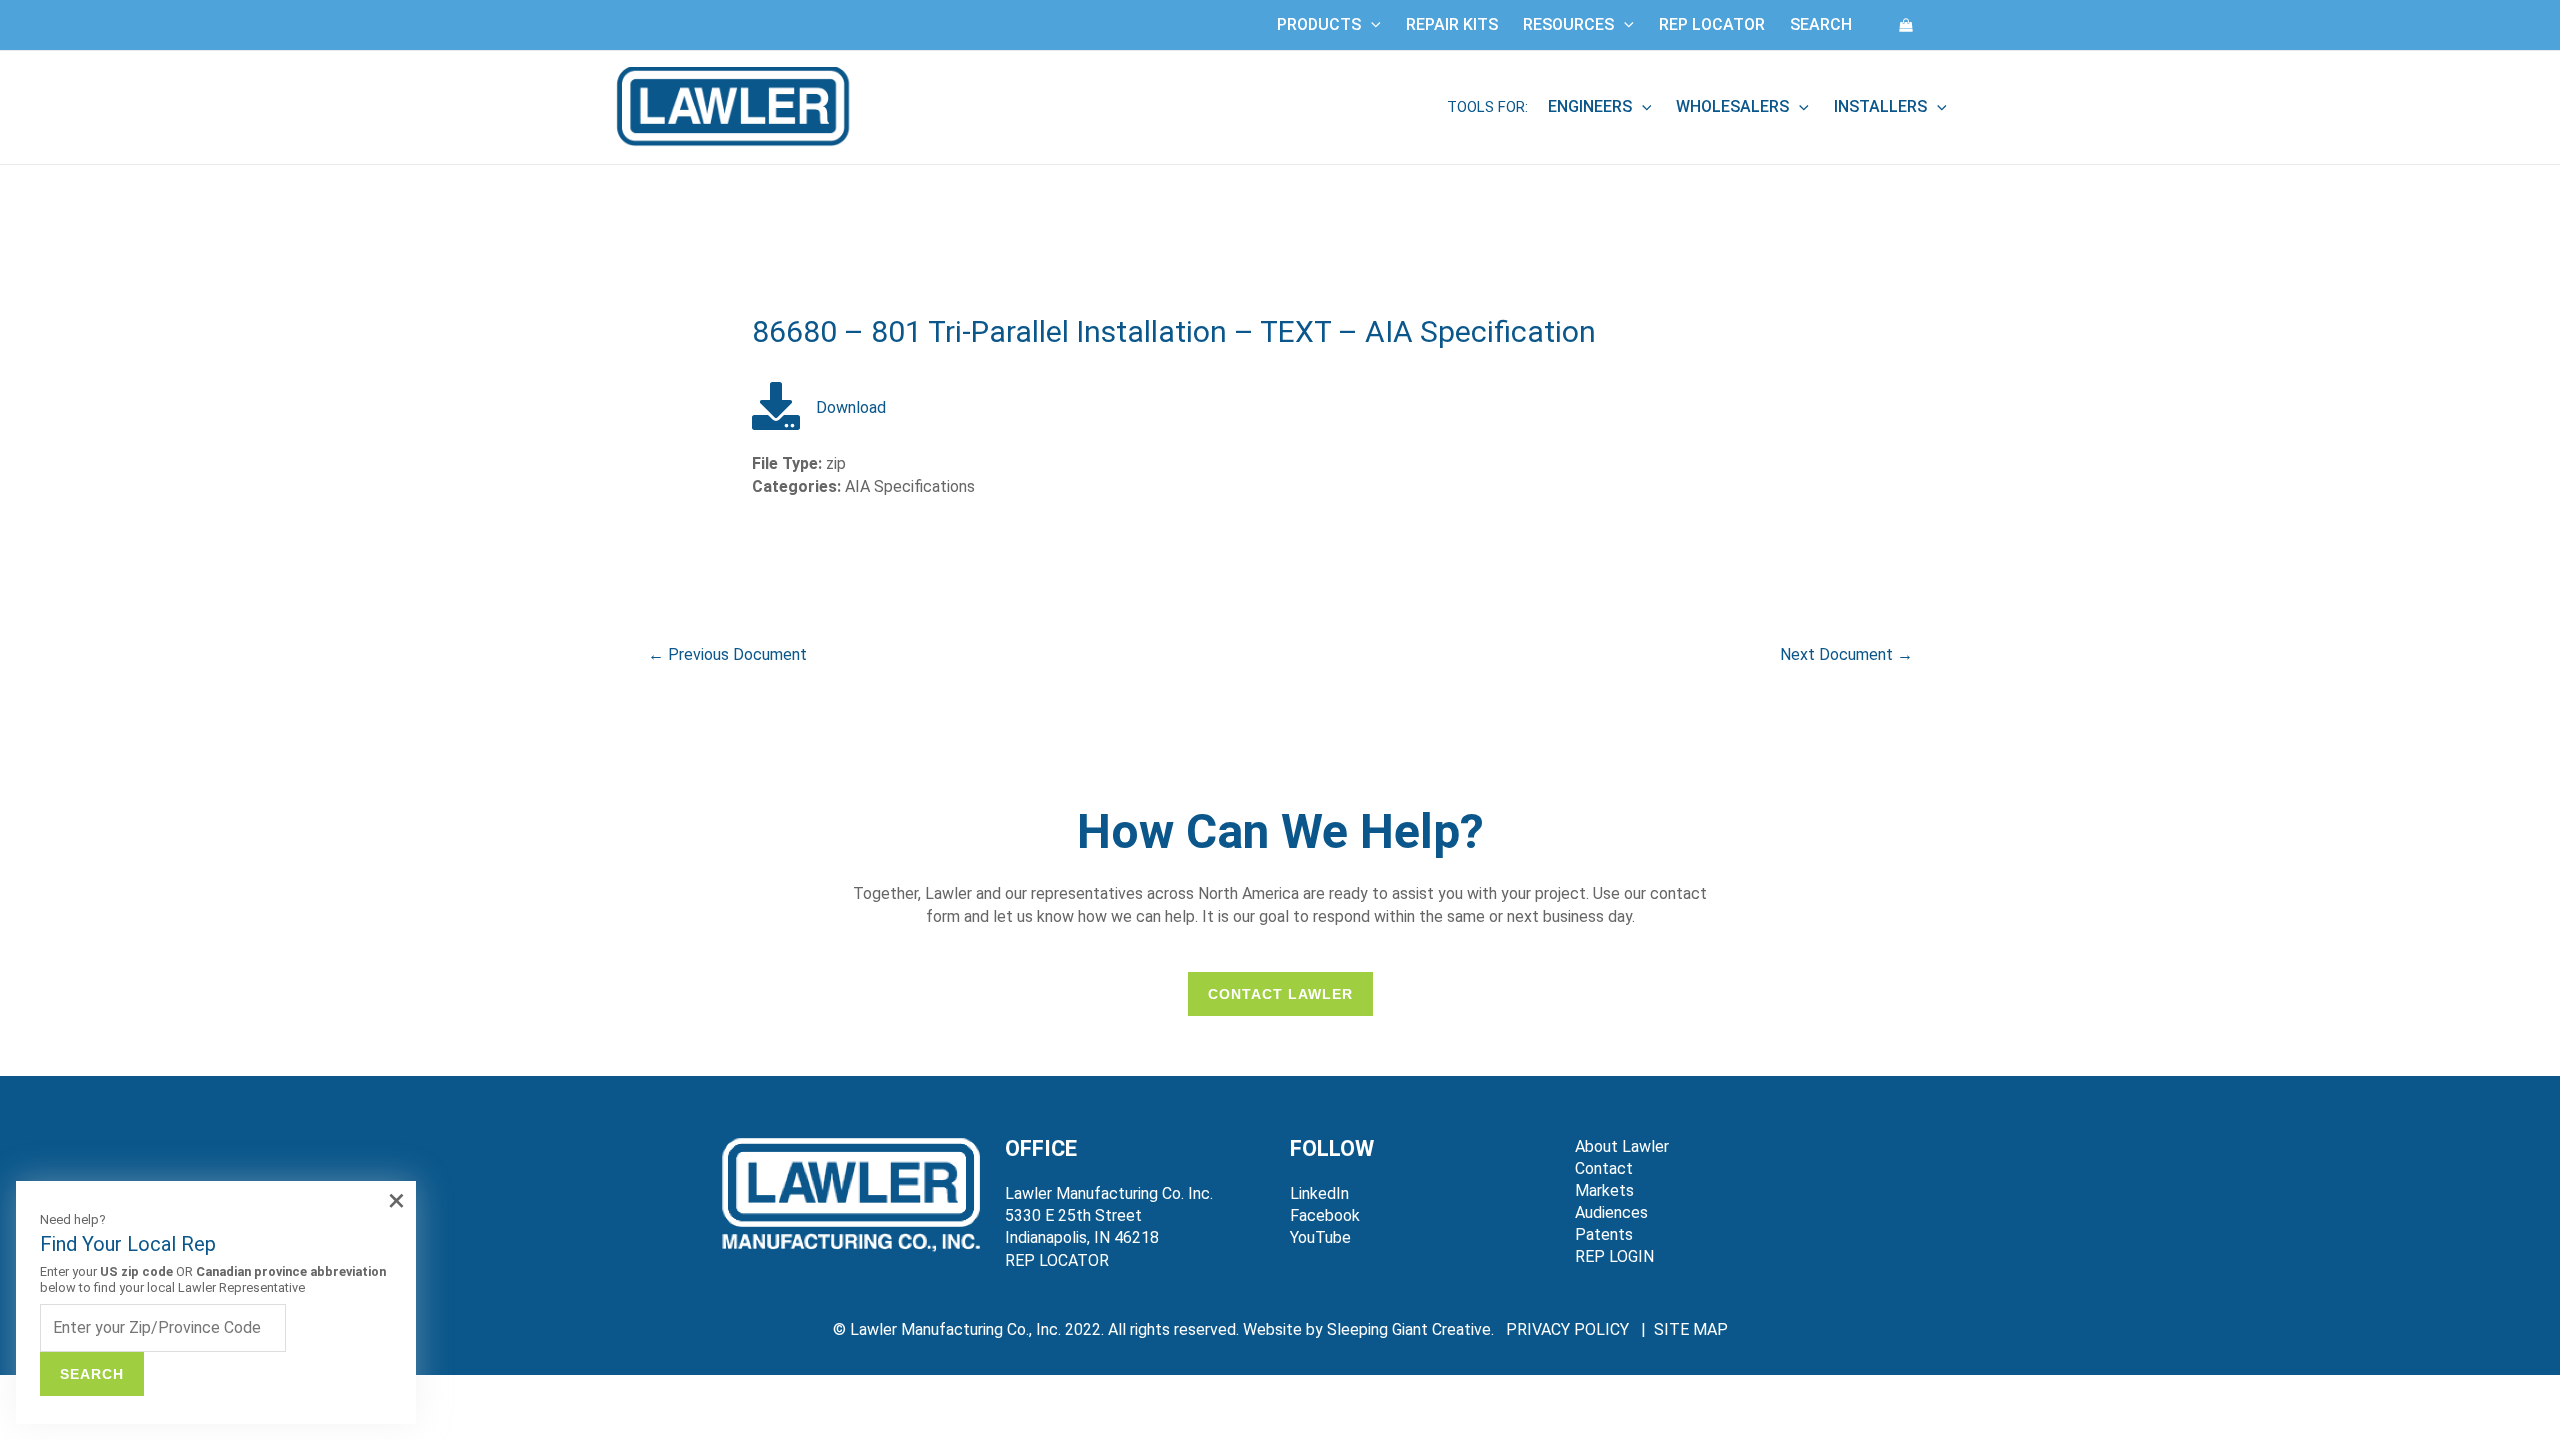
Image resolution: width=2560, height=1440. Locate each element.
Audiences (1611, 1212)
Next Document (1846, 654)
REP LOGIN (1614, 1256)
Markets (1604, 1190)
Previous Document (727, 654)
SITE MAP (1691, 1329)
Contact (1604, 1168)
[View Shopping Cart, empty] (1906, 24)
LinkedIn (1319, 1193)
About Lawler (1622, 1146)
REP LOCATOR (1057, 1260)
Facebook (1325, 1215)
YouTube (1320, 1237)
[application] (1371, 25)
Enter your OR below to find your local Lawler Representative (213, 1279)
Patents (1604, 1234)
